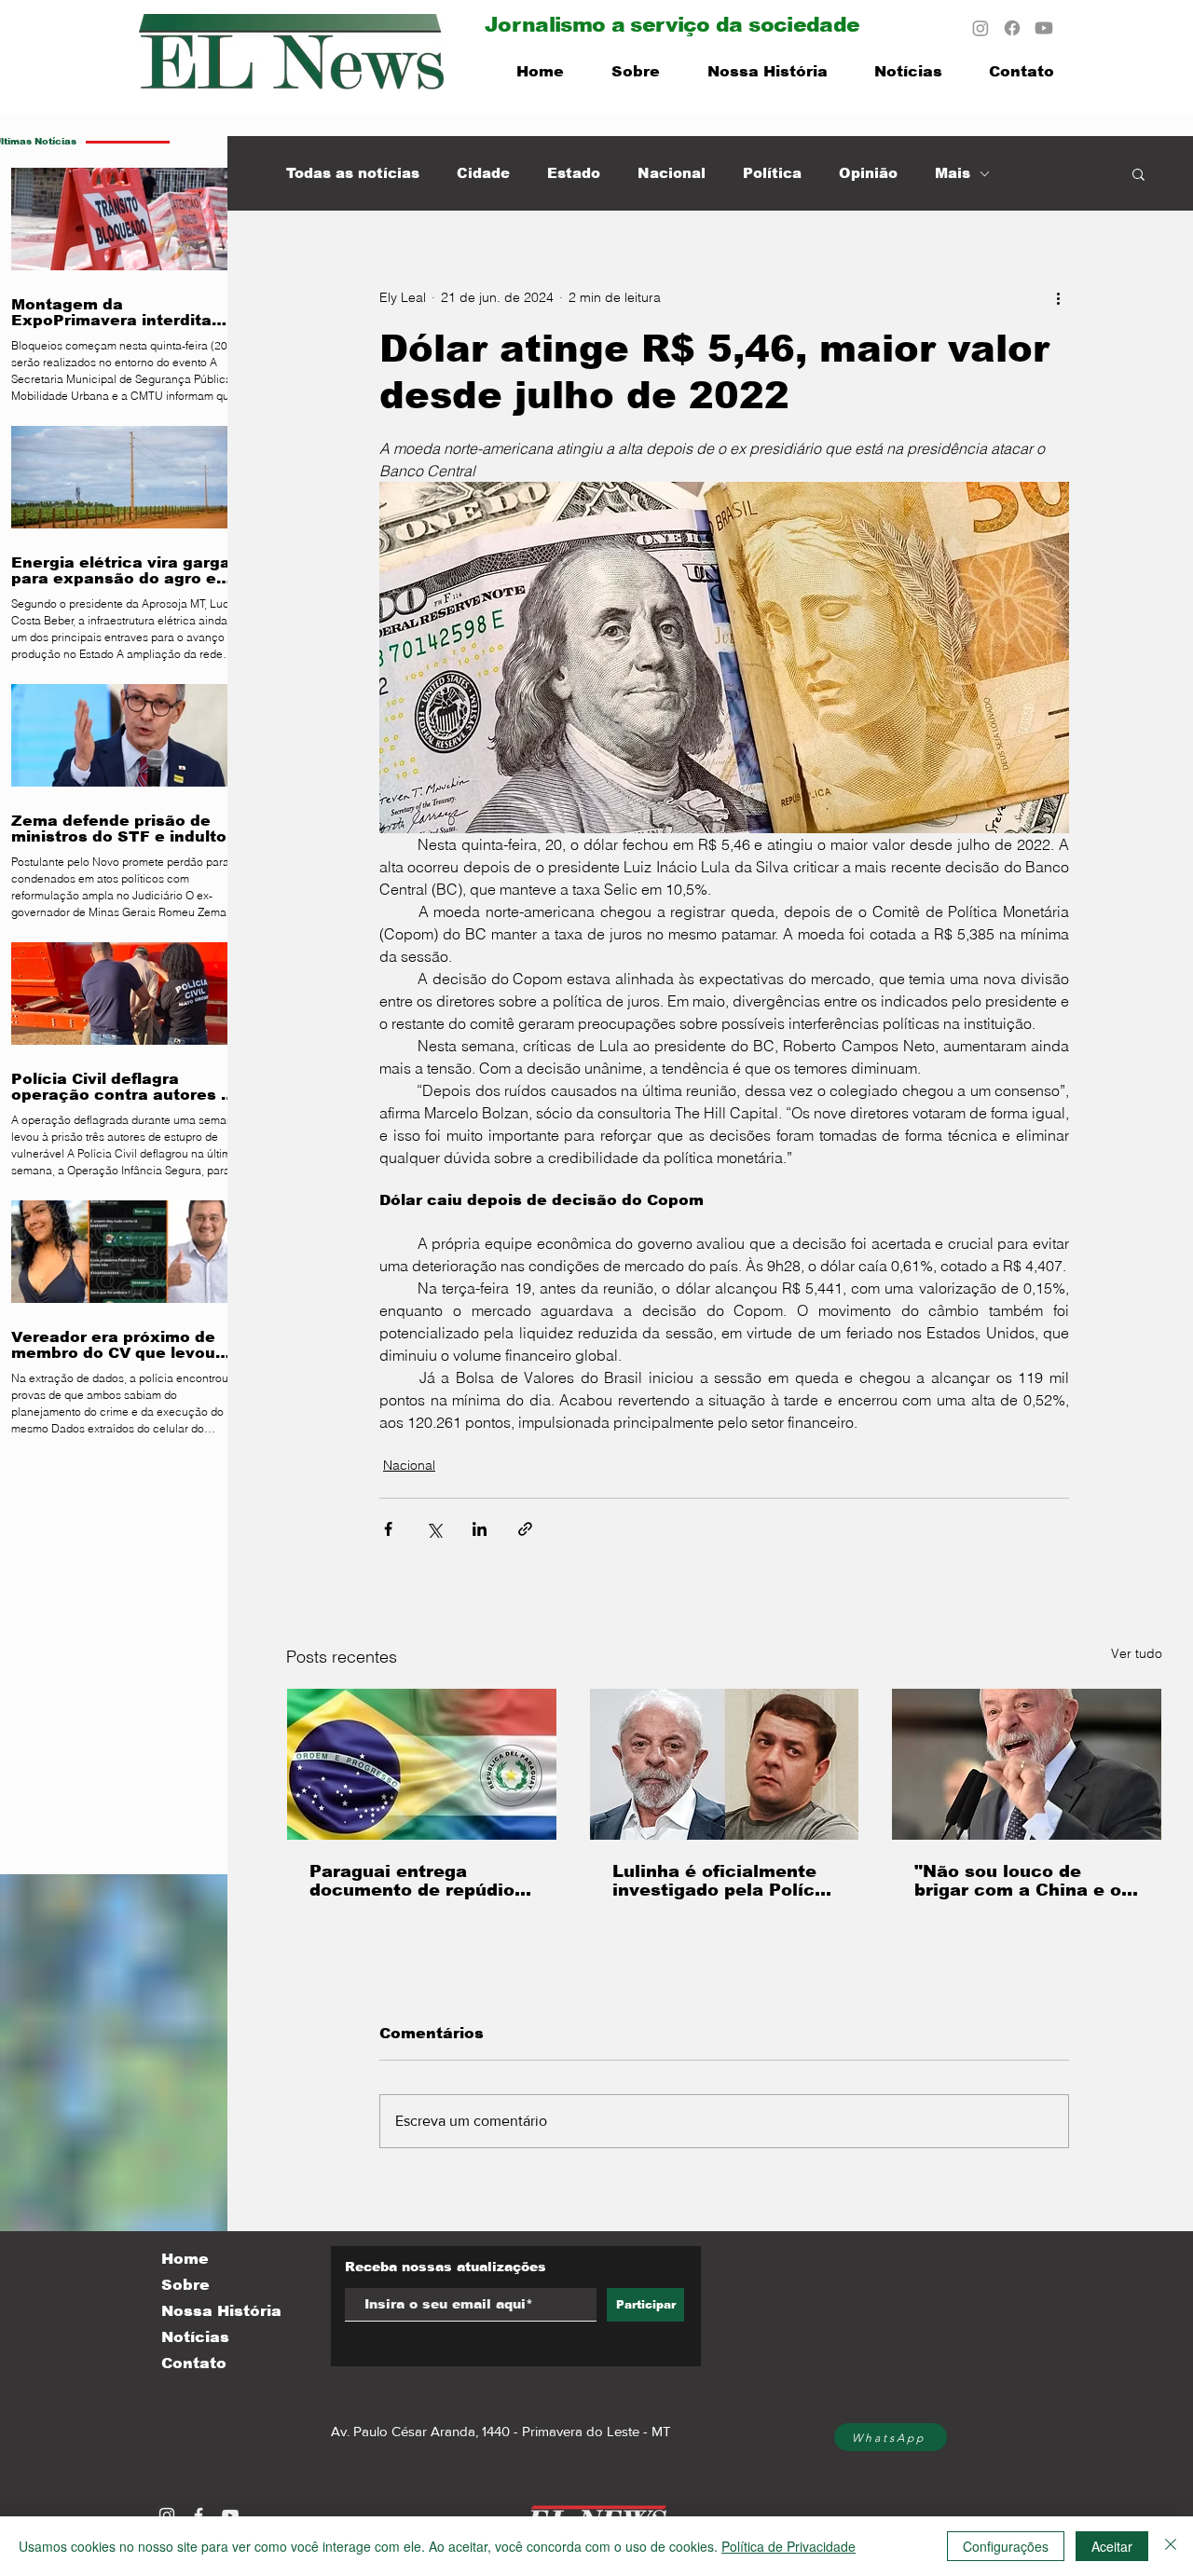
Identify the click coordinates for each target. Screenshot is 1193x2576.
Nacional (672, 173)
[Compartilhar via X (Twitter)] (434, 1529)
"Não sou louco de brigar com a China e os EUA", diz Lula (1023, 1881)
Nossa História (221, 2311)
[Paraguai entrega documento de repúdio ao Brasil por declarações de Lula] (422, 1764)
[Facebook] (1012, 28)
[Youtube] (1044, 28)
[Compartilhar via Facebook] (388, 1529)
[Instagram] (980, 28)
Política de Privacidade (788, 2546)
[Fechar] (1171, 2546)
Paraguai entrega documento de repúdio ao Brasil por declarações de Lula (412, 1881)
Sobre (185, 2285)
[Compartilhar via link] (525, 1529)
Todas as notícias (353, 173)
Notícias (195, 2337)
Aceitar (1112, 2546)
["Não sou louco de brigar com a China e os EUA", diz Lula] (1027, 1764)
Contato (194, 2363)
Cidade (483, 173)
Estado (574, 173)
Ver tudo (1137, 1653)
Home (185, 2259)
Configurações (1006, 2546)
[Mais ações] (1058, 297)
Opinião (868, 173)
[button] (1138, 173)
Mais (953, 173)
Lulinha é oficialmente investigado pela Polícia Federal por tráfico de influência (722, 1881)
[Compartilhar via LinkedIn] (480, 1529)
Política (772, 173)
